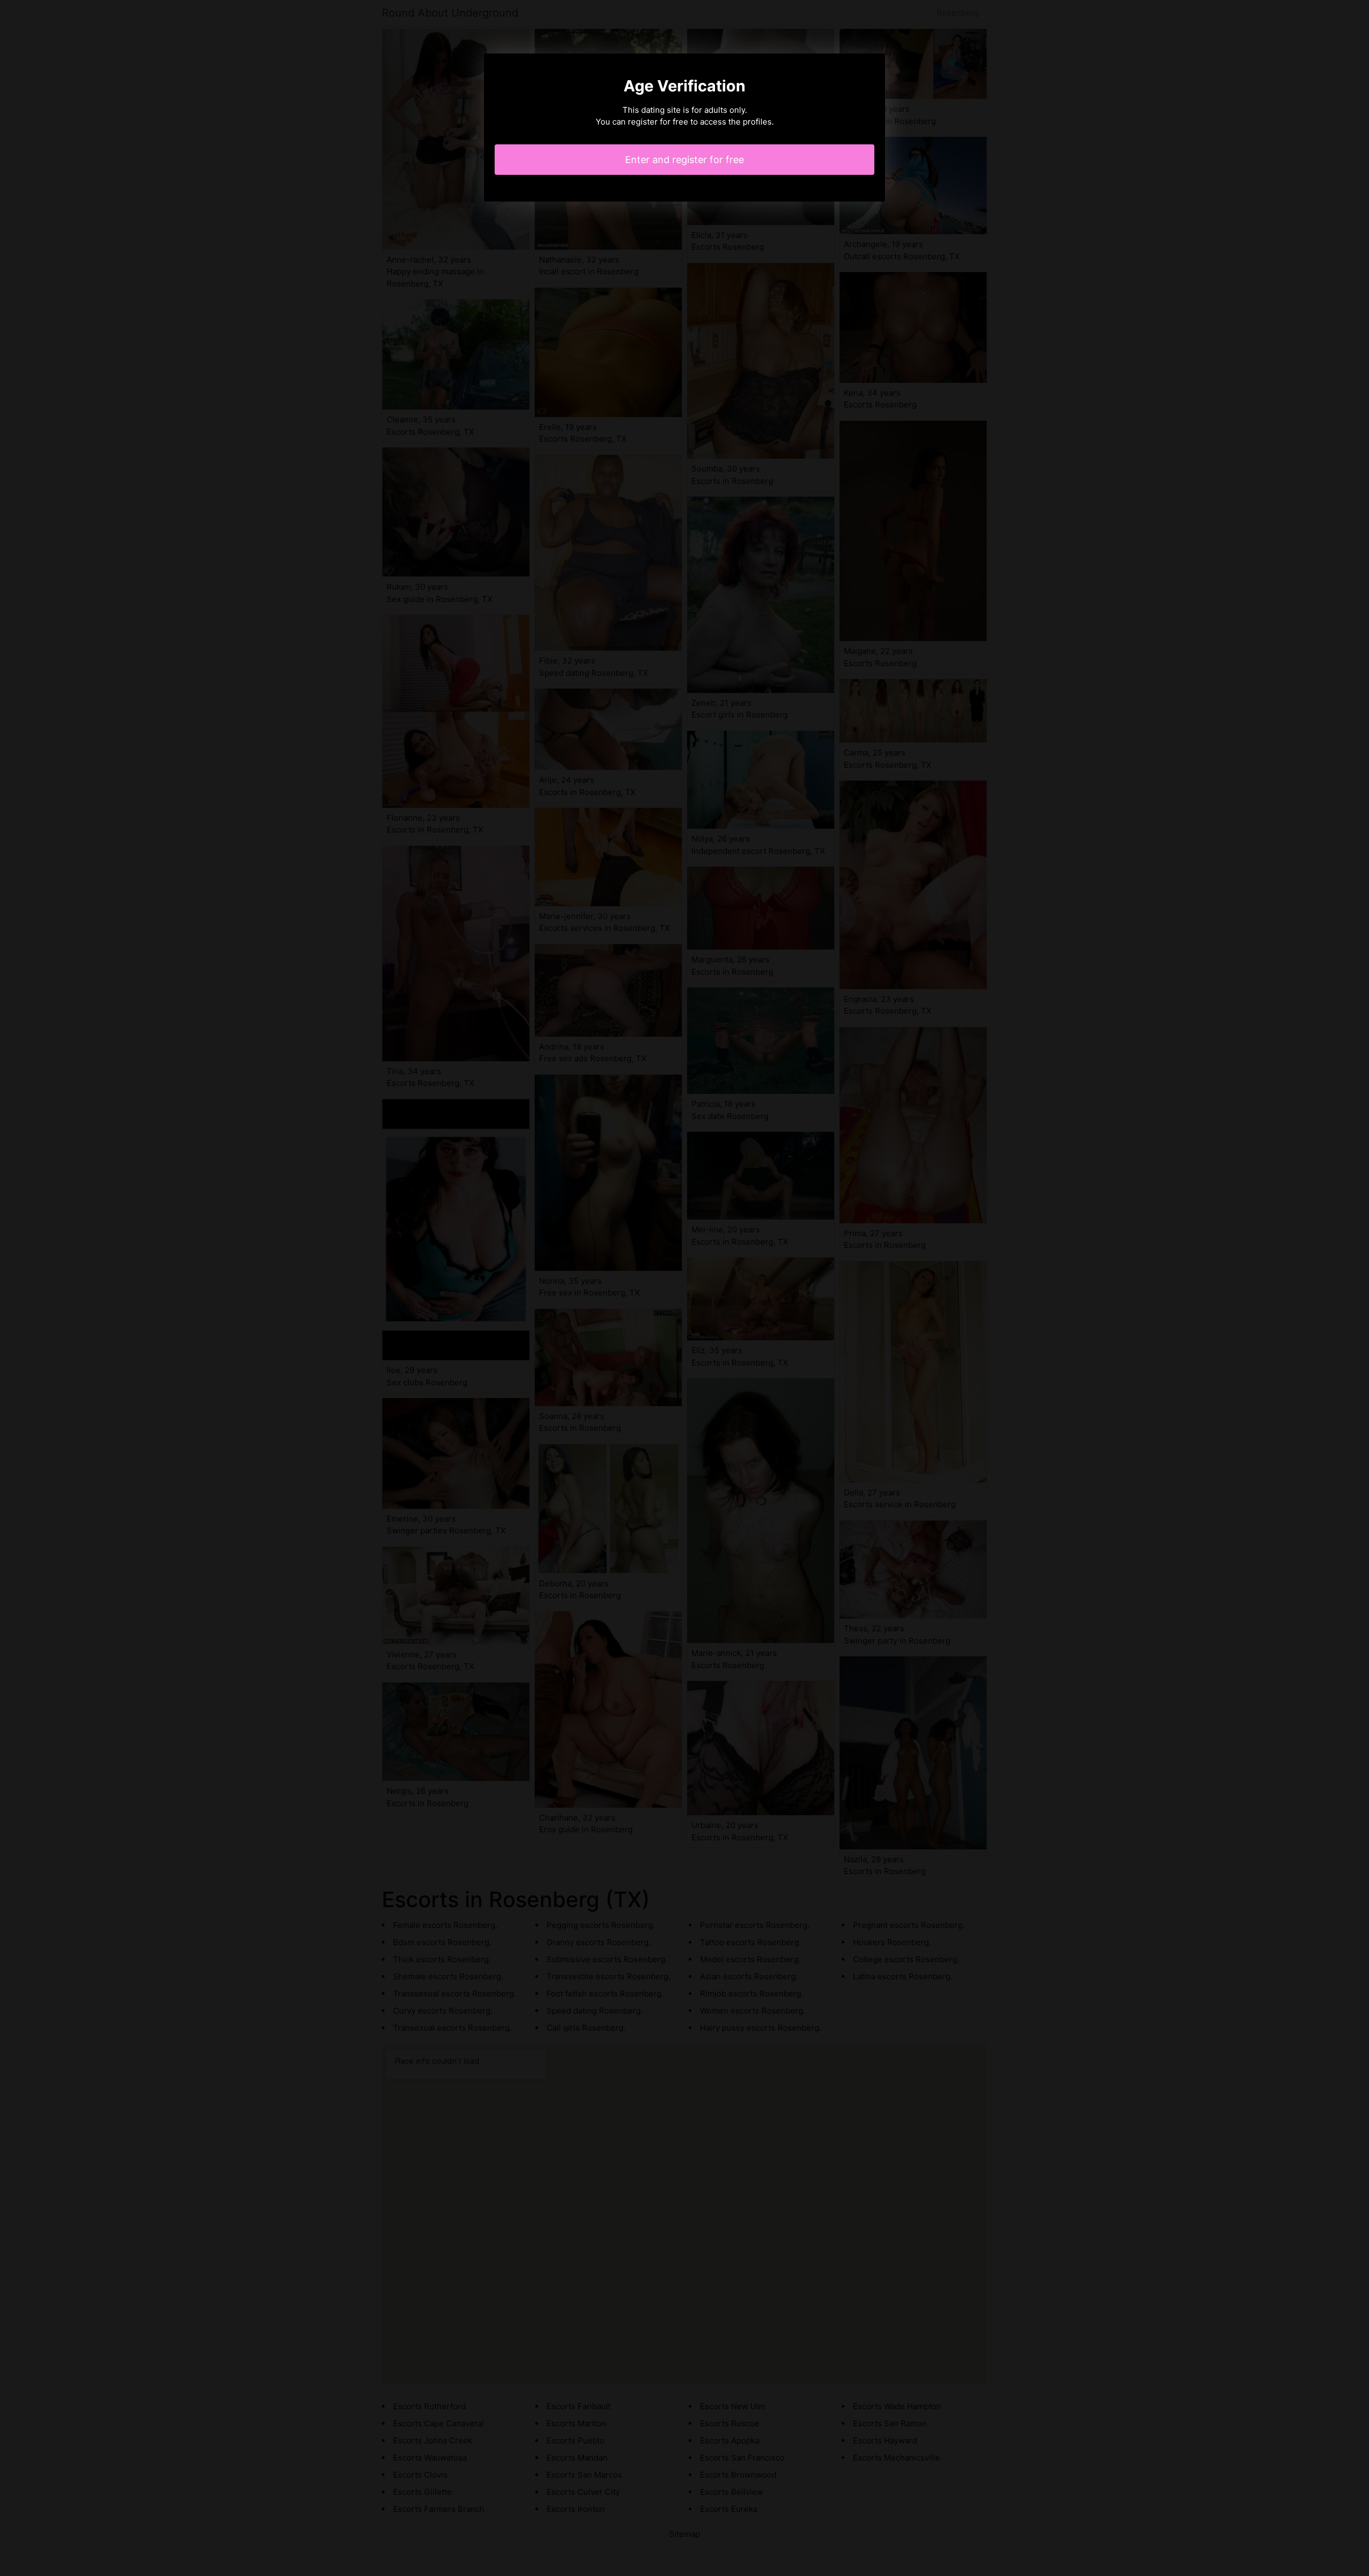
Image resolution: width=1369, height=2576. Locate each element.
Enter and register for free (684, 160)
